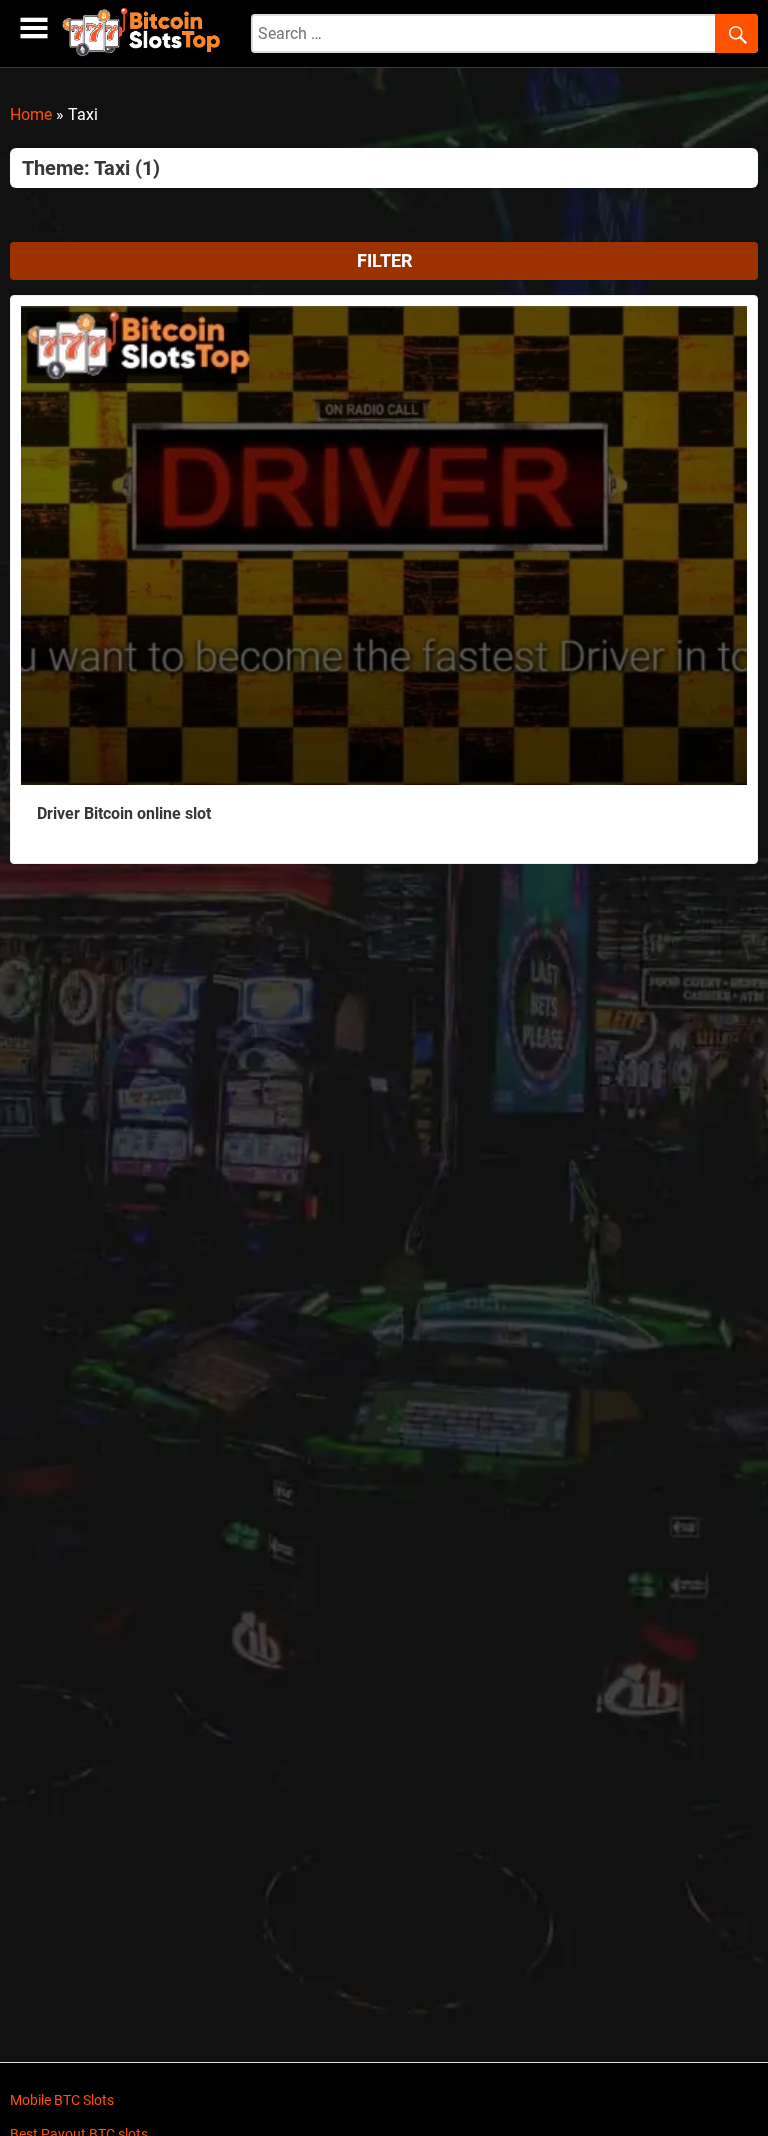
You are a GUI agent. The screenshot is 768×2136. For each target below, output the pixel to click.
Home (31, 114)
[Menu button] (34, 28)
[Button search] (736, 34)
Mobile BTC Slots (62, 2100)
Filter (384, 260)
